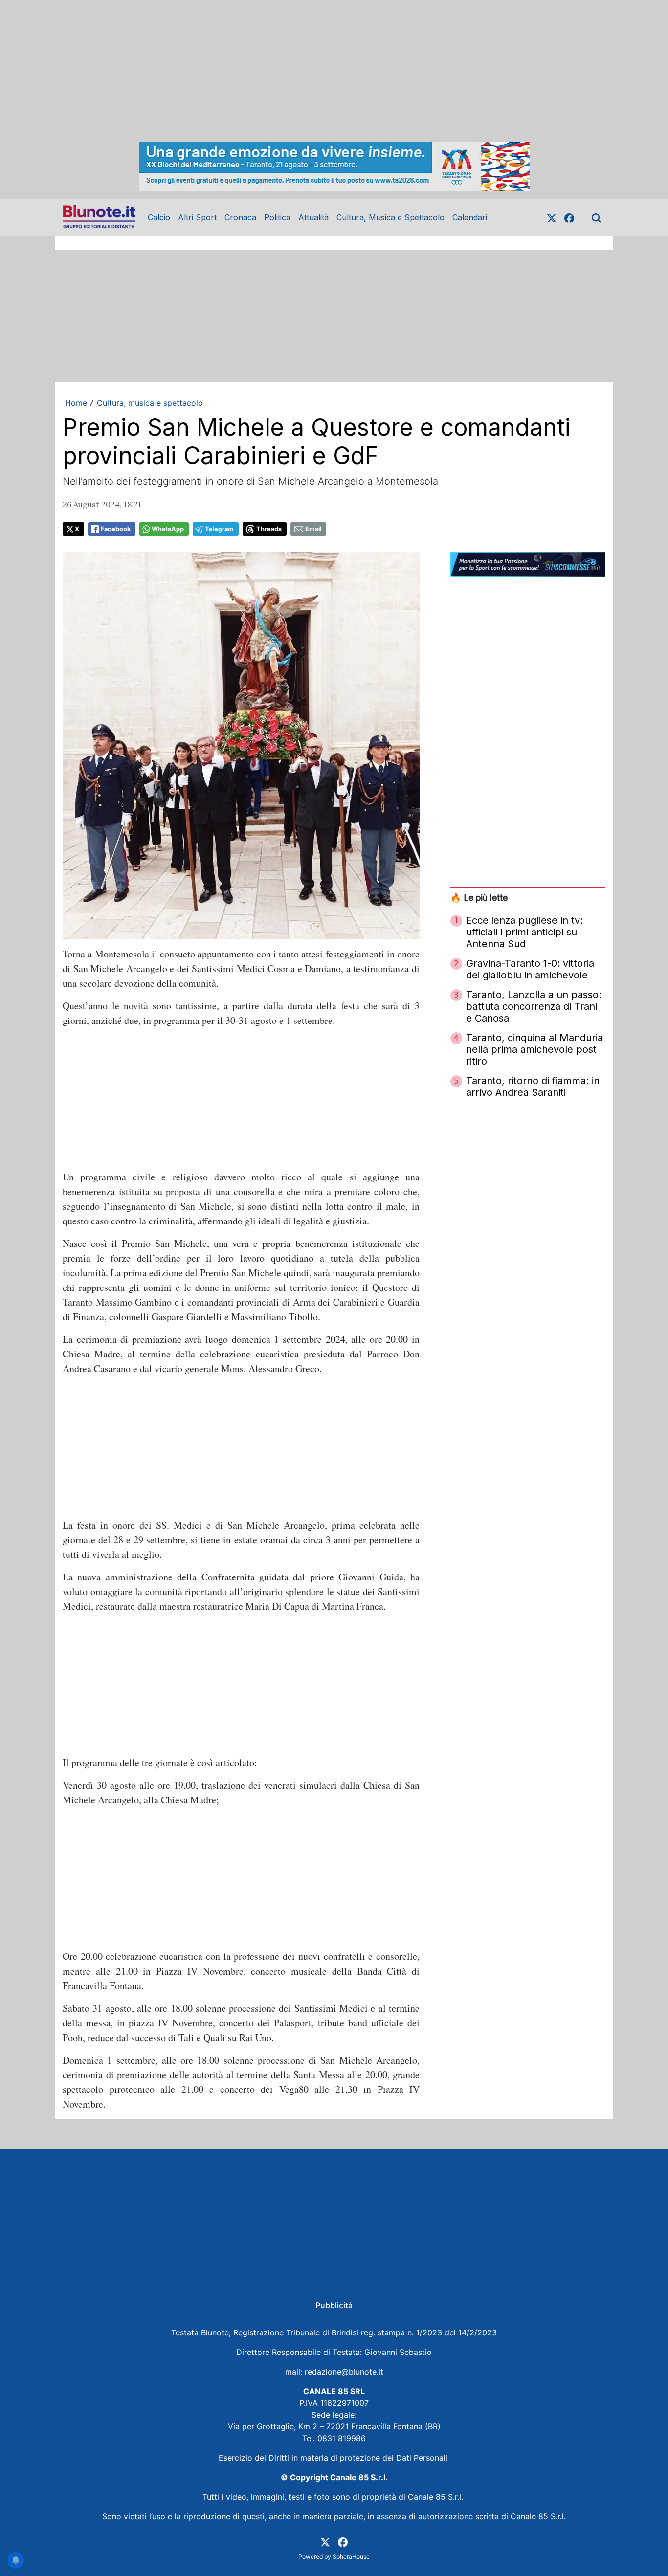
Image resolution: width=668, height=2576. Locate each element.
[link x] (552, 217)
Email (313, 529)
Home (76, 403)
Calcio (159, 217)
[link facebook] (569, 217)
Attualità (313, 217)
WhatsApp (168, 529)
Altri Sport (197, 217)
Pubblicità (334, 2305)
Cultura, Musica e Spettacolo (390, 217)
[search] (597, 217)
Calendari (470, 217)
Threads (269, 529)
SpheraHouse (351, 2557)
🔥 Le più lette (479, 898)
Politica (277, 217)
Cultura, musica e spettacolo (150, 403)
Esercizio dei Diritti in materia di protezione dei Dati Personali (334, 2458)
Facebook (116, 529)
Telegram (219, 529)
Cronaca (240, 217)
